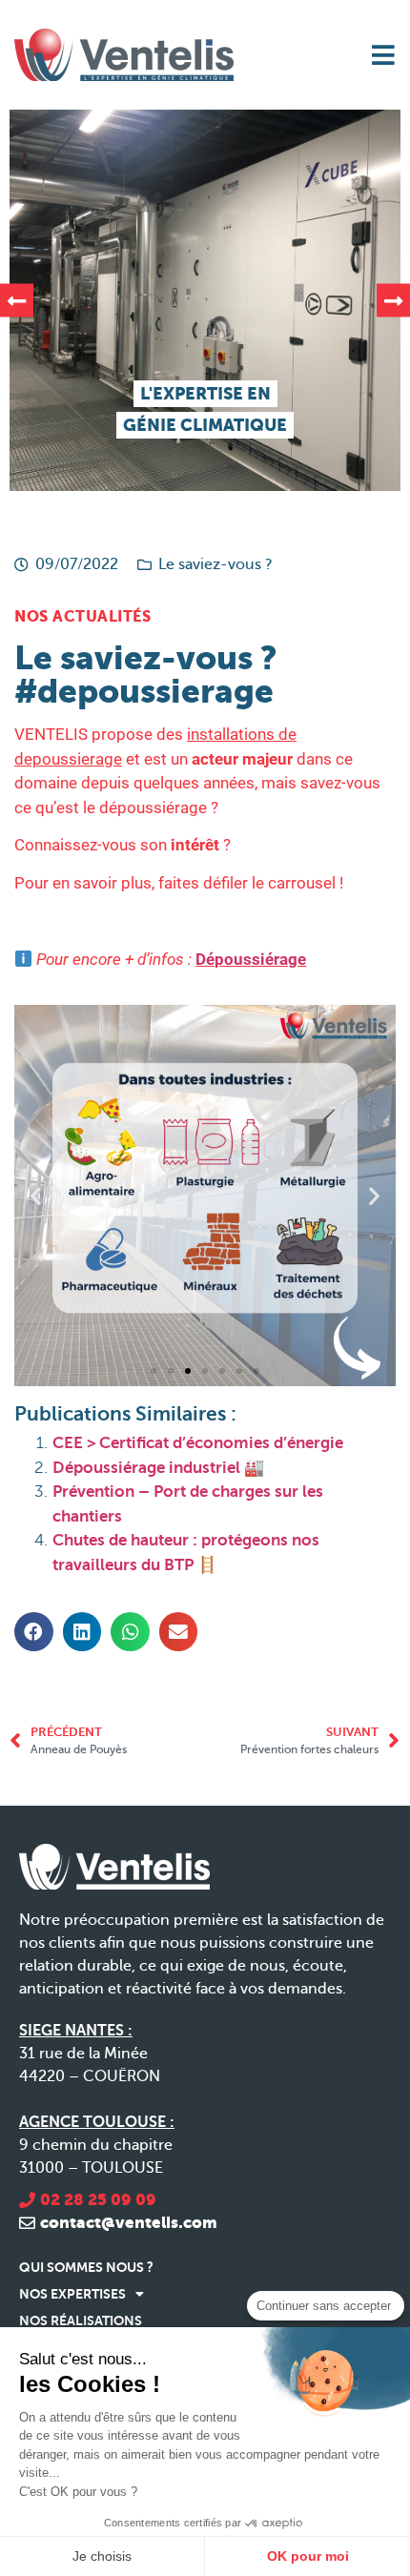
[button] (17, 301)
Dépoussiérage (251, 959)
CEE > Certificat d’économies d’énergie (198, 1443)
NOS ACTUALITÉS (82, 616)
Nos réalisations (81, 2320)
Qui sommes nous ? (86, 2267)
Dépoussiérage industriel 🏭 (158, 1468)
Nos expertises (72, 2294)
